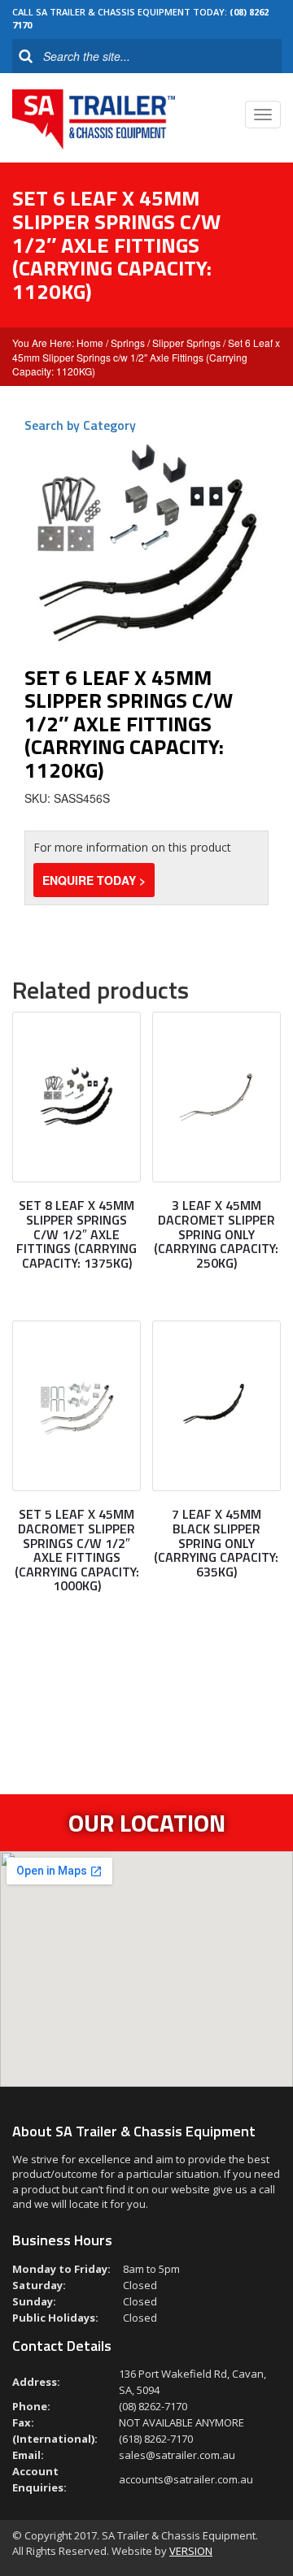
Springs (128, 343)
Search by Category (80, 425)
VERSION (191, 2551)
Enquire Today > (94, 880)
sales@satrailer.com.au (177, 2455)
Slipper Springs (186, 343)
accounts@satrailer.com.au (186, 2479)
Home (90, 343)
